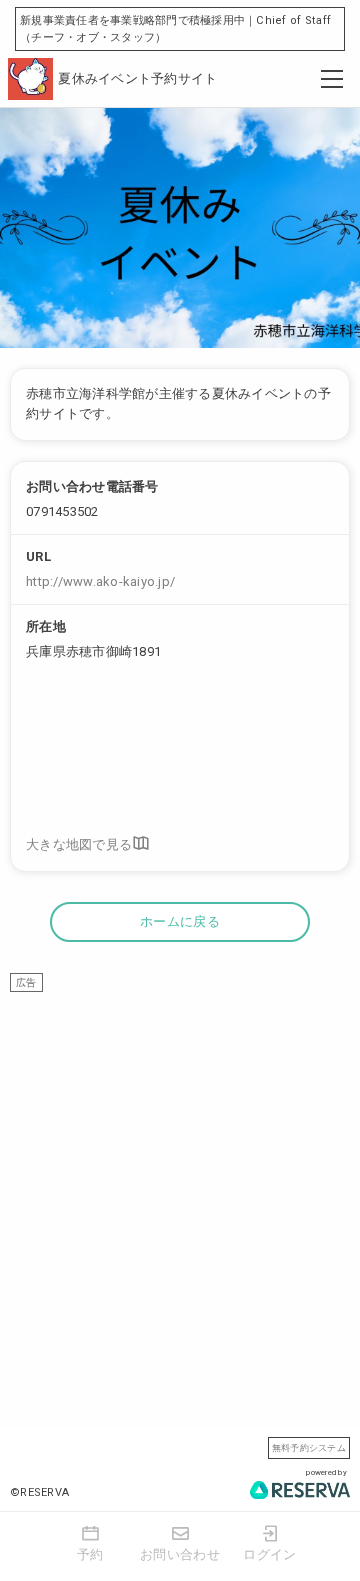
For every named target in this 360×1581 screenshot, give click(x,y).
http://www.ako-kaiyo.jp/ (100, 581)
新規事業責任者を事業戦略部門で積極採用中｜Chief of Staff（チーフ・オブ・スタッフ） (175, 29)
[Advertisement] (180, 1172)
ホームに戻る (180, 921)
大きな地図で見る (79, 845)
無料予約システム (309, 1447)
